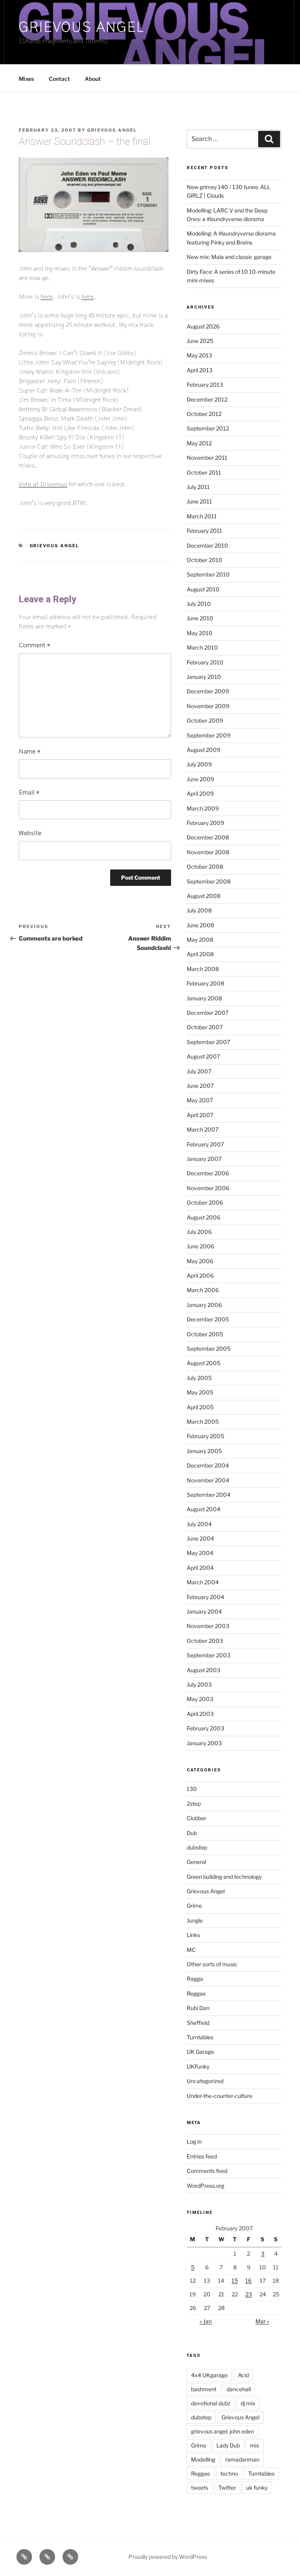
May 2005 (200, 1392)
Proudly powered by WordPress (168, 2557)
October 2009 (205, 720)
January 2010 (204, 677)
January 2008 (204, 998)
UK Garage (200, 2052)
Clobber (196, 1818)
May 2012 (199, 443)
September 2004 (209, 1495)
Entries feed (202, 2156)
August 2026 (203, 326)
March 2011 (202, 516)
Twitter (227, 2488)
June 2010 (200, 618)
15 (235, 2281)
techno (229, 2473)
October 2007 (205, 1027)
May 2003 (200, 1699)
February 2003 (205, 1728)
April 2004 (200, 1568)
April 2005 (200, 1407)
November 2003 (208, 1626)
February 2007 (205, 1144)
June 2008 (200, 925)
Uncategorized (205, 2081)
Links (193, 1935)
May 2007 (200, 1100)
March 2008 (203, 969)
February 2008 (205, 983)
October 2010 (204, 560)
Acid (243, 2375)
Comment (35, 645)
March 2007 (203, 1129)
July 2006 (199, 1232)
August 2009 (204, 750)
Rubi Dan (198, 2008)
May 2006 (200, 1261)
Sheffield (198, 2023)
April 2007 (200, 1115)
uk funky (257, 2488)
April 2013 (200, 370)
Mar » (262, 2321)
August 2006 (204, 1217)
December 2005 (208, 1319)
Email (29, 793)
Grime (194, 1906)
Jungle (195, 1920)
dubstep (197, 1847)
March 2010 (202, 647)
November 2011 (207, 458)
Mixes (26, 79)
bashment (204, 2389)
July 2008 (199, 910)
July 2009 (199, 764)
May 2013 (199, 355)
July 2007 (199, 1071)
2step (194, 1804)
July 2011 (198, 487)
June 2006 (200, 1246)
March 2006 (203, 1290)
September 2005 (209, 1349)
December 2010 (207, 545)
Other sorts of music (212, 1964)
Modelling (203, 2459)
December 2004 (208, 1465)
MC (191, 1950)
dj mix (248, 2403)
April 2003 (200, 1714)
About (93, 79)
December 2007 (208, 1013)
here (47, 297)
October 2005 (205, 1334)
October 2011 (204, 472)
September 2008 (209, 881)
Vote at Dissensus (43, 484)
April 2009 (200, 794)
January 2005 (204, 1451)
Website (30, 833)
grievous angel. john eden (222, 2431)
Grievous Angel (82, 27)
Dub (192, 1833)
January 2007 (204, 1159)
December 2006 (208, 1173)
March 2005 (203, 1422)
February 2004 (205, 1597)
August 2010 (203, 589)
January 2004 (204, 1611)
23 (249, 2294)
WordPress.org (205, 2186)
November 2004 (208, 1480)
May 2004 (200, 1553)
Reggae (196, 1993)
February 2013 (205, 385)
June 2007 (200, 1086)
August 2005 (204, 1363)
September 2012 (208, 428)
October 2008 (205, 867)
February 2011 (204, 531)
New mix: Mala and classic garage (229, 257)
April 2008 (200, 954)
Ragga (195, 1979)
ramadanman (242, 2459)
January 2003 (204, 1743)
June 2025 (200, 341)
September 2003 (209, 1655)
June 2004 (200, 1538)
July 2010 (199, 604)
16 (248, 2281)
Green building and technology (224, 1877)
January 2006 (204, 1305)
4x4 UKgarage (209, 2375)
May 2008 (200, 940)
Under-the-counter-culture (220, 2096)
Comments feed (207, 2171)
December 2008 (208, 837)
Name (30, 752)
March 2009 (203, 808)
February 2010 (205, 662)
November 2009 (208, 706)
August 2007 (203, 1056)
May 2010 (200, 633)
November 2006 (208, 1188)
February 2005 (205, 1436)
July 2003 (199, 1684)
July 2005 (199, 1378)
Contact (59, 79)
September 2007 (208, 1042)
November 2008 (208, 852)
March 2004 (203, 1582)
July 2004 (199, 1524)
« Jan (206, 2321)
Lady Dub (228, 2445)
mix (255, 2445)
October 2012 (204, 414)
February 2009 (205, 823)
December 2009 (208, 691)
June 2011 (199, 501)
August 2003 (204, 1670)
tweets (200, 2488)
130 (192, 1789)
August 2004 (204, 1509)
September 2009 (209, 735)
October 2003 (205, 1641)
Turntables (200, 2037)
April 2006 (200, 1276)
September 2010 (208, 574)
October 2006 (205, 1202)
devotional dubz (211, 2403)
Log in (194, 2141)
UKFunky (198, 2066)
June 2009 (200, 779)
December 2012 (207, 399)
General (196, 1862)
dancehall (239, 2389)
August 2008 (204, 896)
